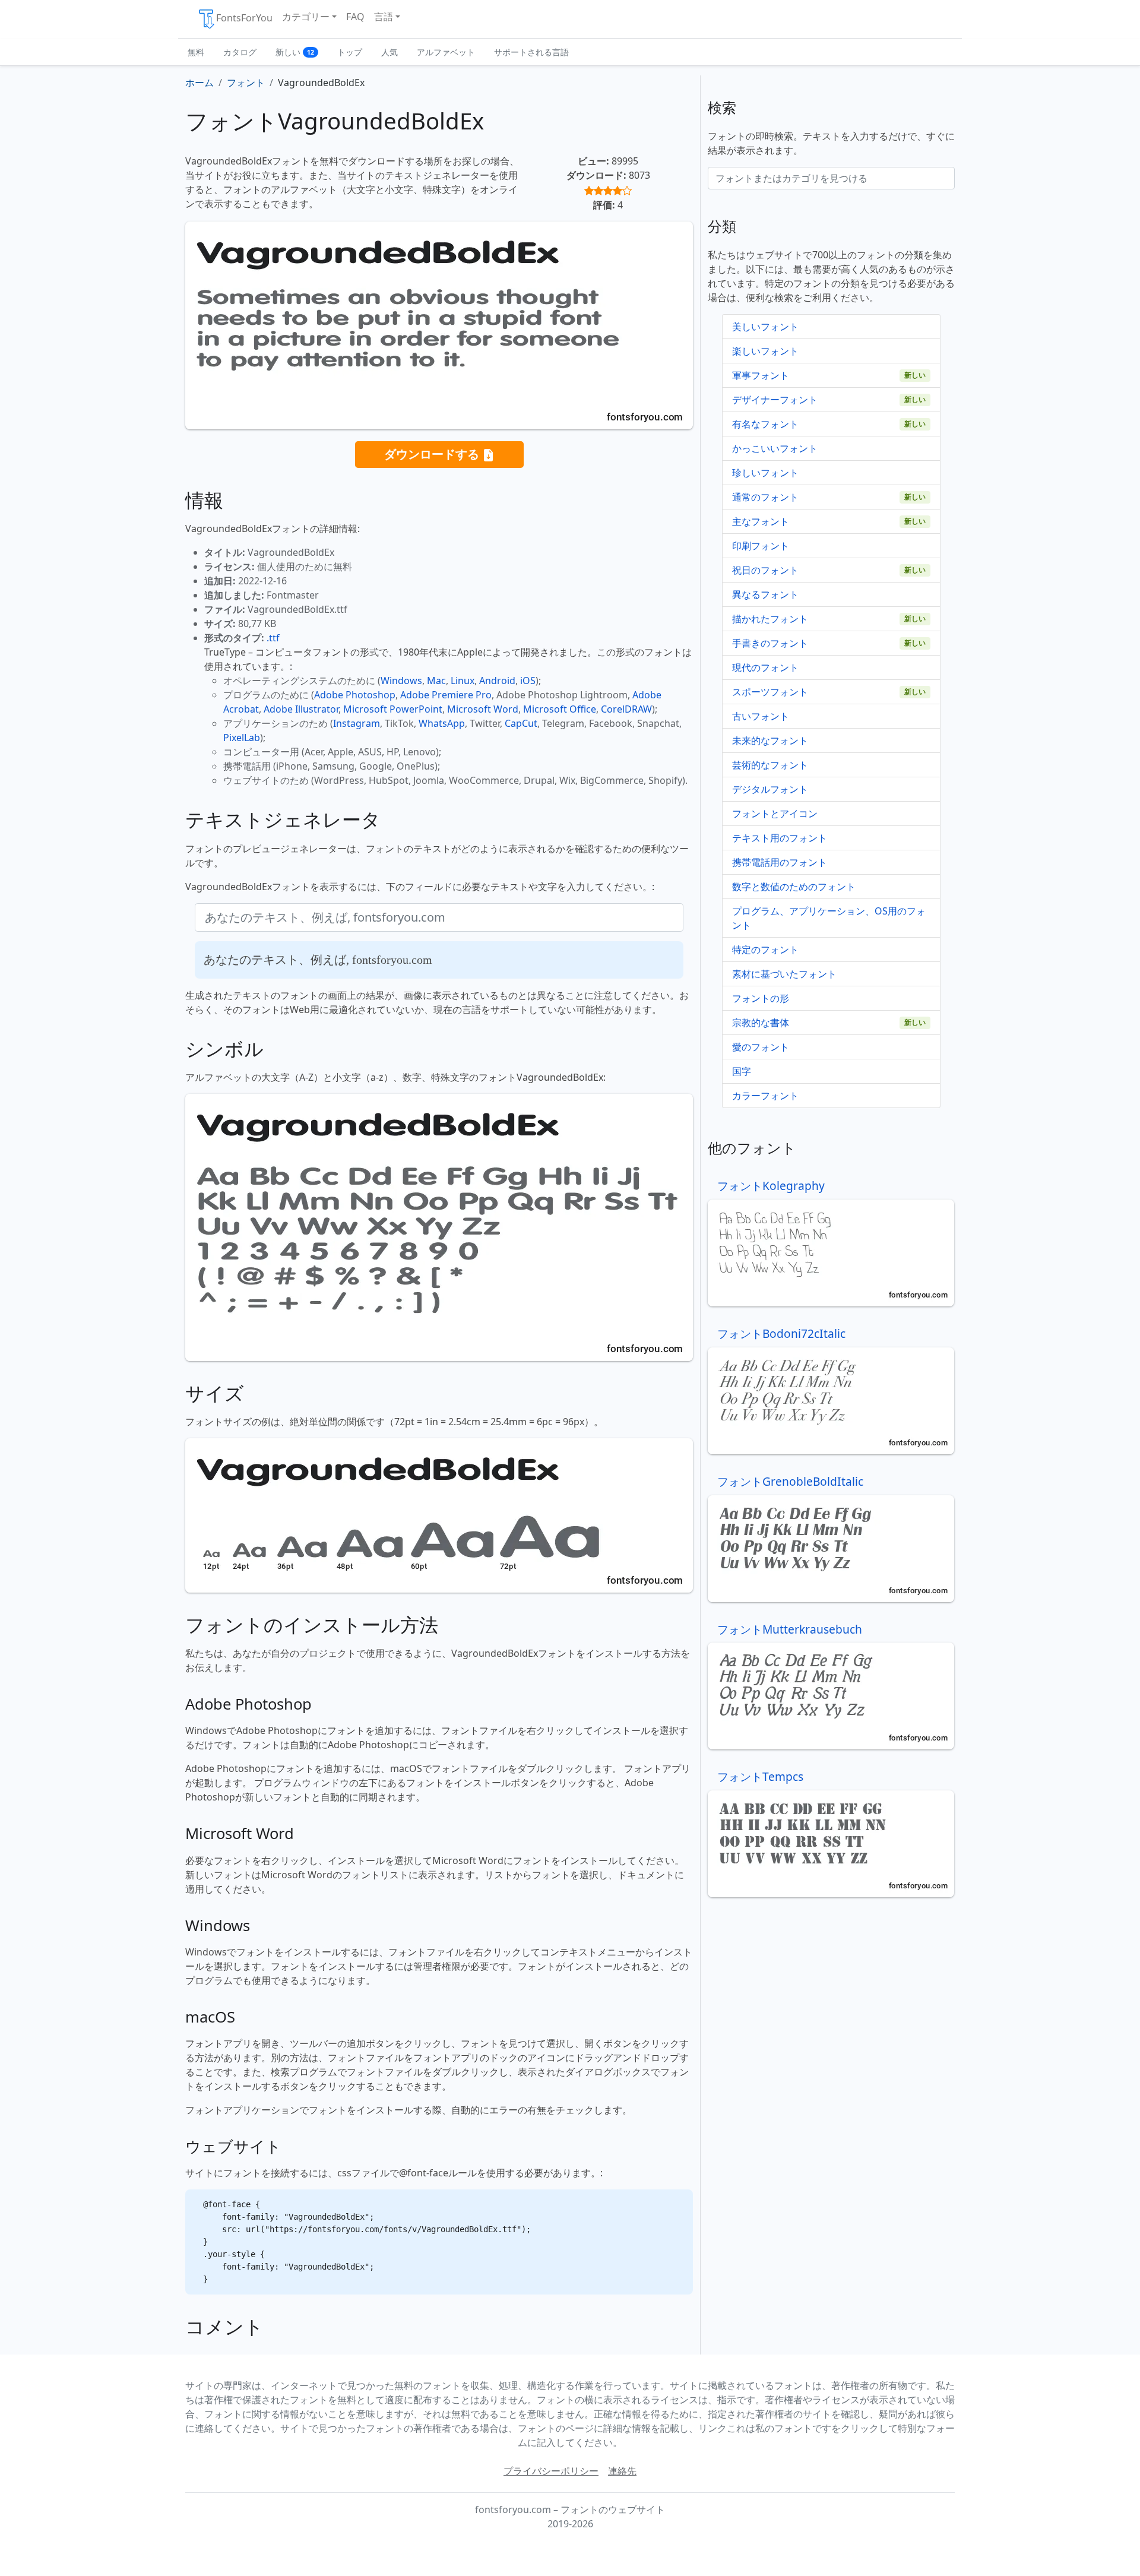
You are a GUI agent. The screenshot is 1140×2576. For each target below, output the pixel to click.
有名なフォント (765, 424)
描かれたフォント (770, 619)
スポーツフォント (770, 692)
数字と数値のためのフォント (794, 887)
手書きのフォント (770, 643)
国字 (742, 1071)
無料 (196, 52)
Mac (436, 681)
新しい (295, 52)
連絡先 (622, 2471)
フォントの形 (761, 998)
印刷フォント (761, 546)
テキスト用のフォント (780, 838)
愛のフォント (761, 1047)
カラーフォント (765, 1096)
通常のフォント (765, 497)
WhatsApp (442, 723)
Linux (463, 681)
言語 (384, 17)
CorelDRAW (626, 709)
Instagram (357, 723)
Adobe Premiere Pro (446, 695)
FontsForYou (244, 18)
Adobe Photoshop (355, 695)
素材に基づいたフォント (784, 974)
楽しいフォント (765, 351)
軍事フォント (761, 375)
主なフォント (761, 521)
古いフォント (761, 716)
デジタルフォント (770, 789)
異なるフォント (765, 594)
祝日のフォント (765, 570)
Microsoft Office (560, 709)
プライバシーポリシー (551, 2471)
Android (497, 681)
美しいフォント (765, 327)
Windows (401, 681)
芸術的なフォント (770, 765)
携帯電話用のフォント (780, 862)
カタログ (240, 52)
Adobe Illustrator (301, 709)
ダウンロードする (433, 454)
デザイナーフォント (775, 400)
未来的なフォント (770, 740)
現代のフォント (765, 667)
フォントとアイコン (775, 814)
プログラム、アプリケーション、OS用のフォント (829, 918)
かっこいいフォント (775, 448)
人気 (389, 52)
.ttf (273, 638)
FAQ (355, 17)
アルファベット (446, 52)
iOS (528, 681)
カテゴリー (306, 17)
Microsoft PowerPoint (393, 709)
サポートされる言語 (531, 52)
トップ (350, 52)
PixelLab (242, 738)
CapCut (521, 723)
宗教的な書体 (761, 1023)
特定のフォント (765, 950)
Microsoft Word (483, 709)
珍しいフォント (765, 473)
